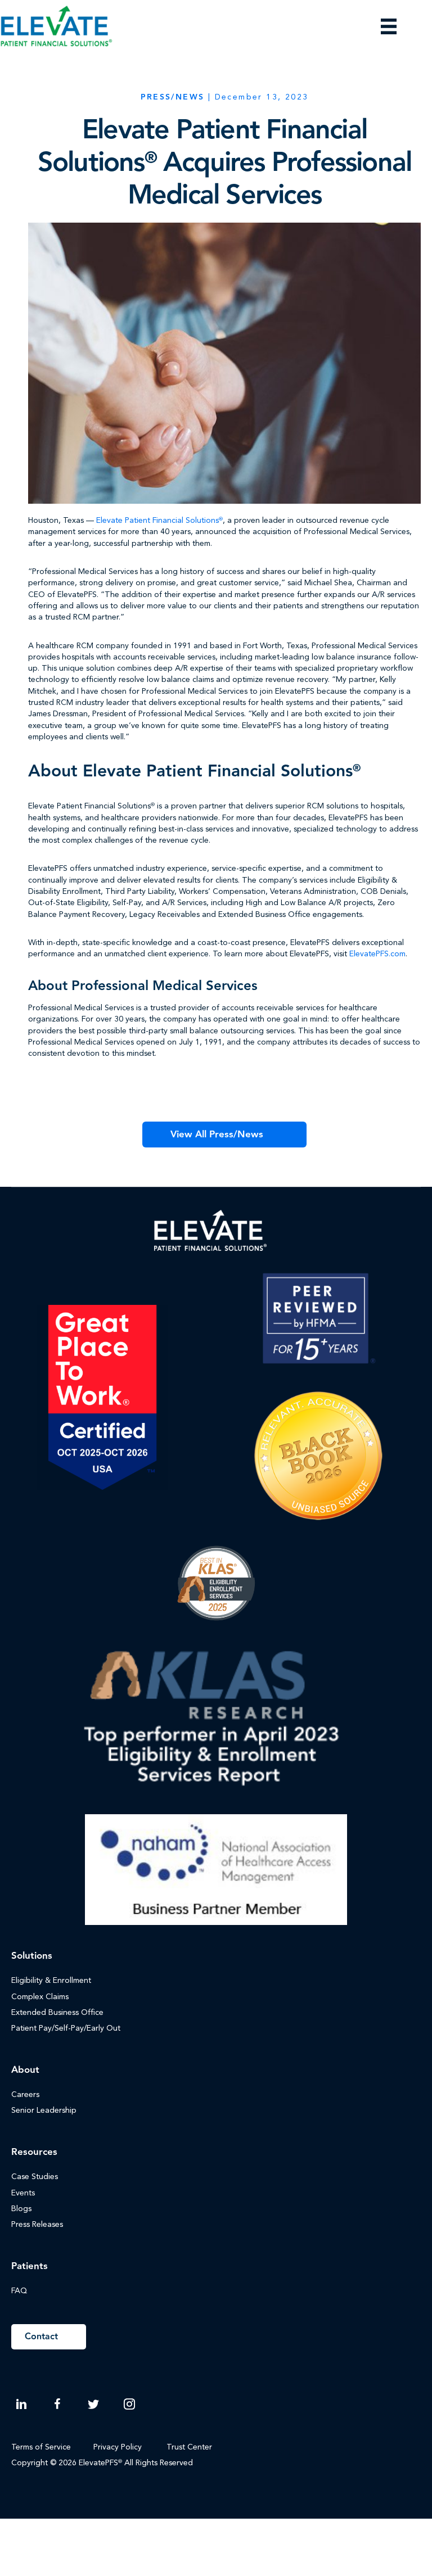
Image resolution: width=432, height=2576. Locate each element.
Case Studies (35, 2177)
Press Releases (37, 2225)
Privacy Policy (118, 2447)
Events (23, 2193)
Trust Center (190, 2447)
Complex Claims (40, 1997)
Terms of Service (41, 2447)
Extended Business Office (57, 2013)
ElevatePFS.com (377, 954)
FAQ (19, 2291)
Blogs (21, 2209)
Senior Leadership (44, 2110)
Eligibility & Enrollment (51, 1981)
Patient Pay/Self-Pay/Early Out (66, 2028)
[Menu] (389, 26)
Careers (25, 2095)
